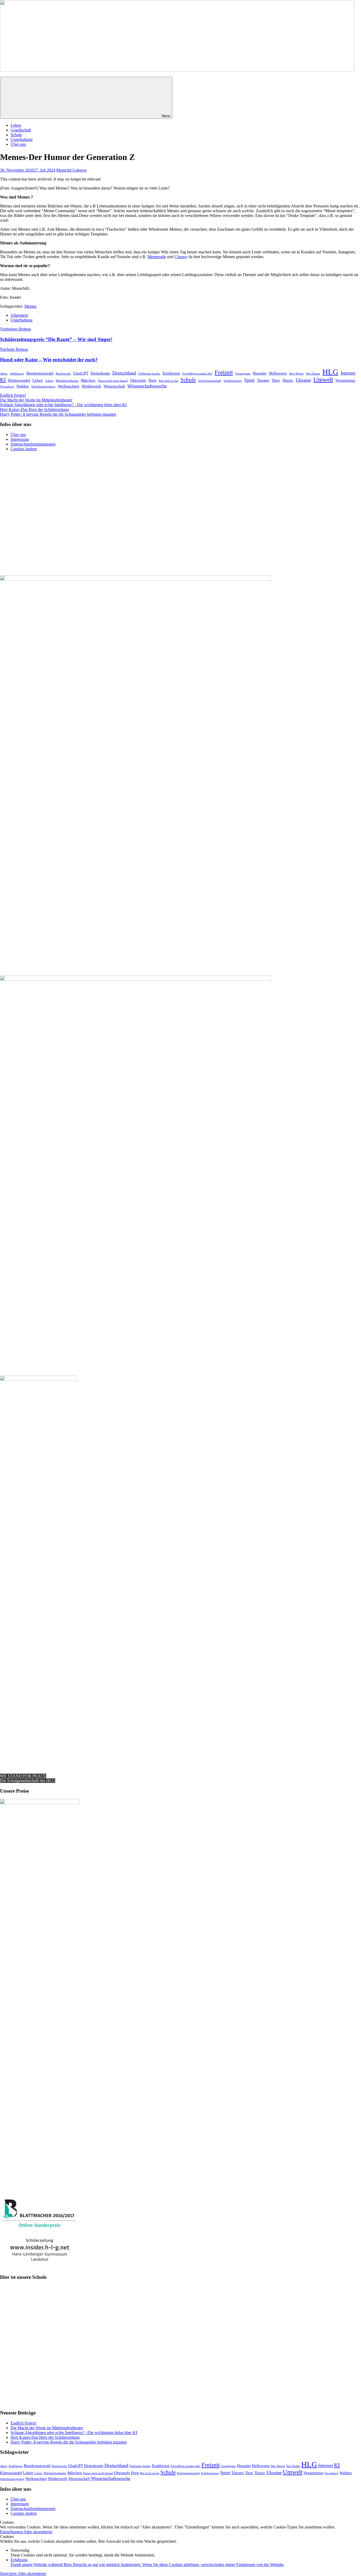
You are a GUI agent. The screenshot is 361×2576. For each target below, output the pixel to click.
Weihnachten (69, 386)
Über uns (18, 144)
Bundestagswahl (40, 373)
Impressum (20, 439)
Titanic (288, 380)
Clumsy (181, 257)
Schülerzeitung (233, 381)
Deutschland (124, 373)
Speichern (9, 2573)
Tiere (276, 380)
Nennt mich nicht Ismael (113, 381)
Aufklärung (17, 374)
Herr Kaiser (313, 374)
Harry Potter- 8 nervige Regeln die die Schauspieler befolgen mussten (58, 414)
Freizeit (224, 373)
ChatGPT (81, 373)
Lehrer (49, 381)
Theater (263, 380)
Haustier (260, 373)
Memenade (157, 257)
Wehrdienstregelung (43, 387)
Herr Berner (296, 374)
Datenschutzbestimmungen (33, 444)
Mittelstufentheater (67, 381)
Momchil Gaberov (72, 170)
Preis (152, 380)
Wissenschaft (114, 386)
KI (3, 380)
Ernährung (171, 373)
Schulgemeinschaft (210, 381)
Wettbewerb (91, 386)
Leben (16, 125)
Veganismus (345, 380)
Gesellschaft (21, 130)
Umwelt (323, 380)
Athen (4, 374)
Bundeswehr (63, 374)
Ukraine (303, 380)
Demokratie (100, 373)
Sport (249, 380)
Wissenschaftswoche (147, 386)
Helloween (278, 373)
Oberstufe (138, 380)
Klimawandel (19, 380)
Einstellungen (12, 2532)
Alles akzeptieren (38, 2532)
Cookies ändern (24, 449)
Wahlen (23, 386)
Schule (16, 135)
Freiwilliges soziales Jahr (197, 374)
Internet (348, 373)
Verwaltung (7, 387)
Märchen (88, 380)
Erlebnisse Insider (149, 374)
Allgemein (19, 315)
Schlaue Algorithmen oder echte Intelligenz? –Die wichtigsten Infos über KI (63, 405)
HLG (330, 372)
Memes (30, 306)
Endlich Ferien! (13, 395)
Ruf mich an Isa (168, 381)
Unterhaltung (22, 139)
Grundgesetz (243, 374)
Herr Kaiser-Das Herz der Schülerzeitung (34, 409)
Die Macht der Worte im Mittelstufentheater (36, 400)
